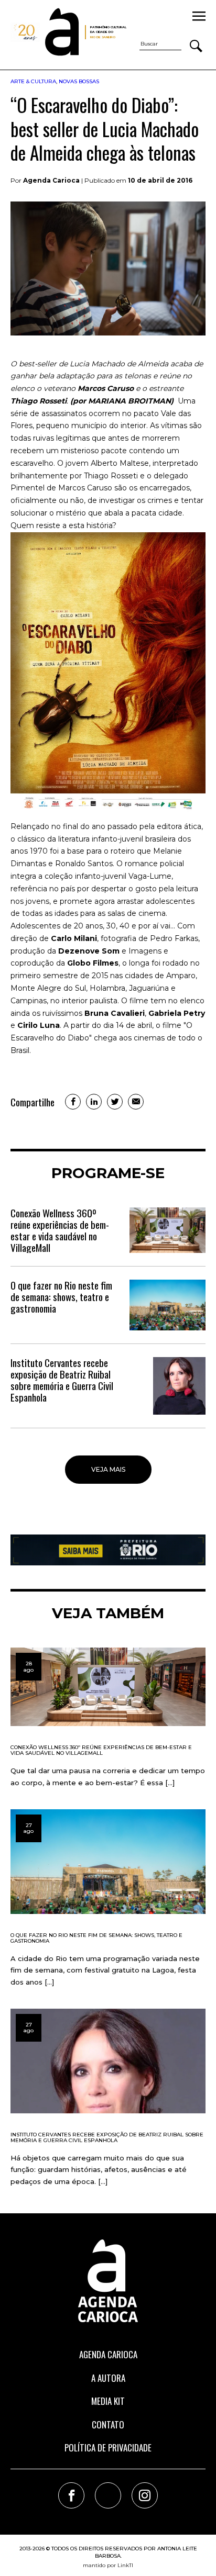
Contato (108, 2424)
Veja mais (108, 1469)
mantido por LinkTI (108, 2565)
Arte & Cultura (33, 81)
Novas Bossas (79, 81)
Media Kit (108, 2401)
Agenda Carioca (108, 2354)
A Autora (108, 2378)
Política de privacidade (108, 2448)
